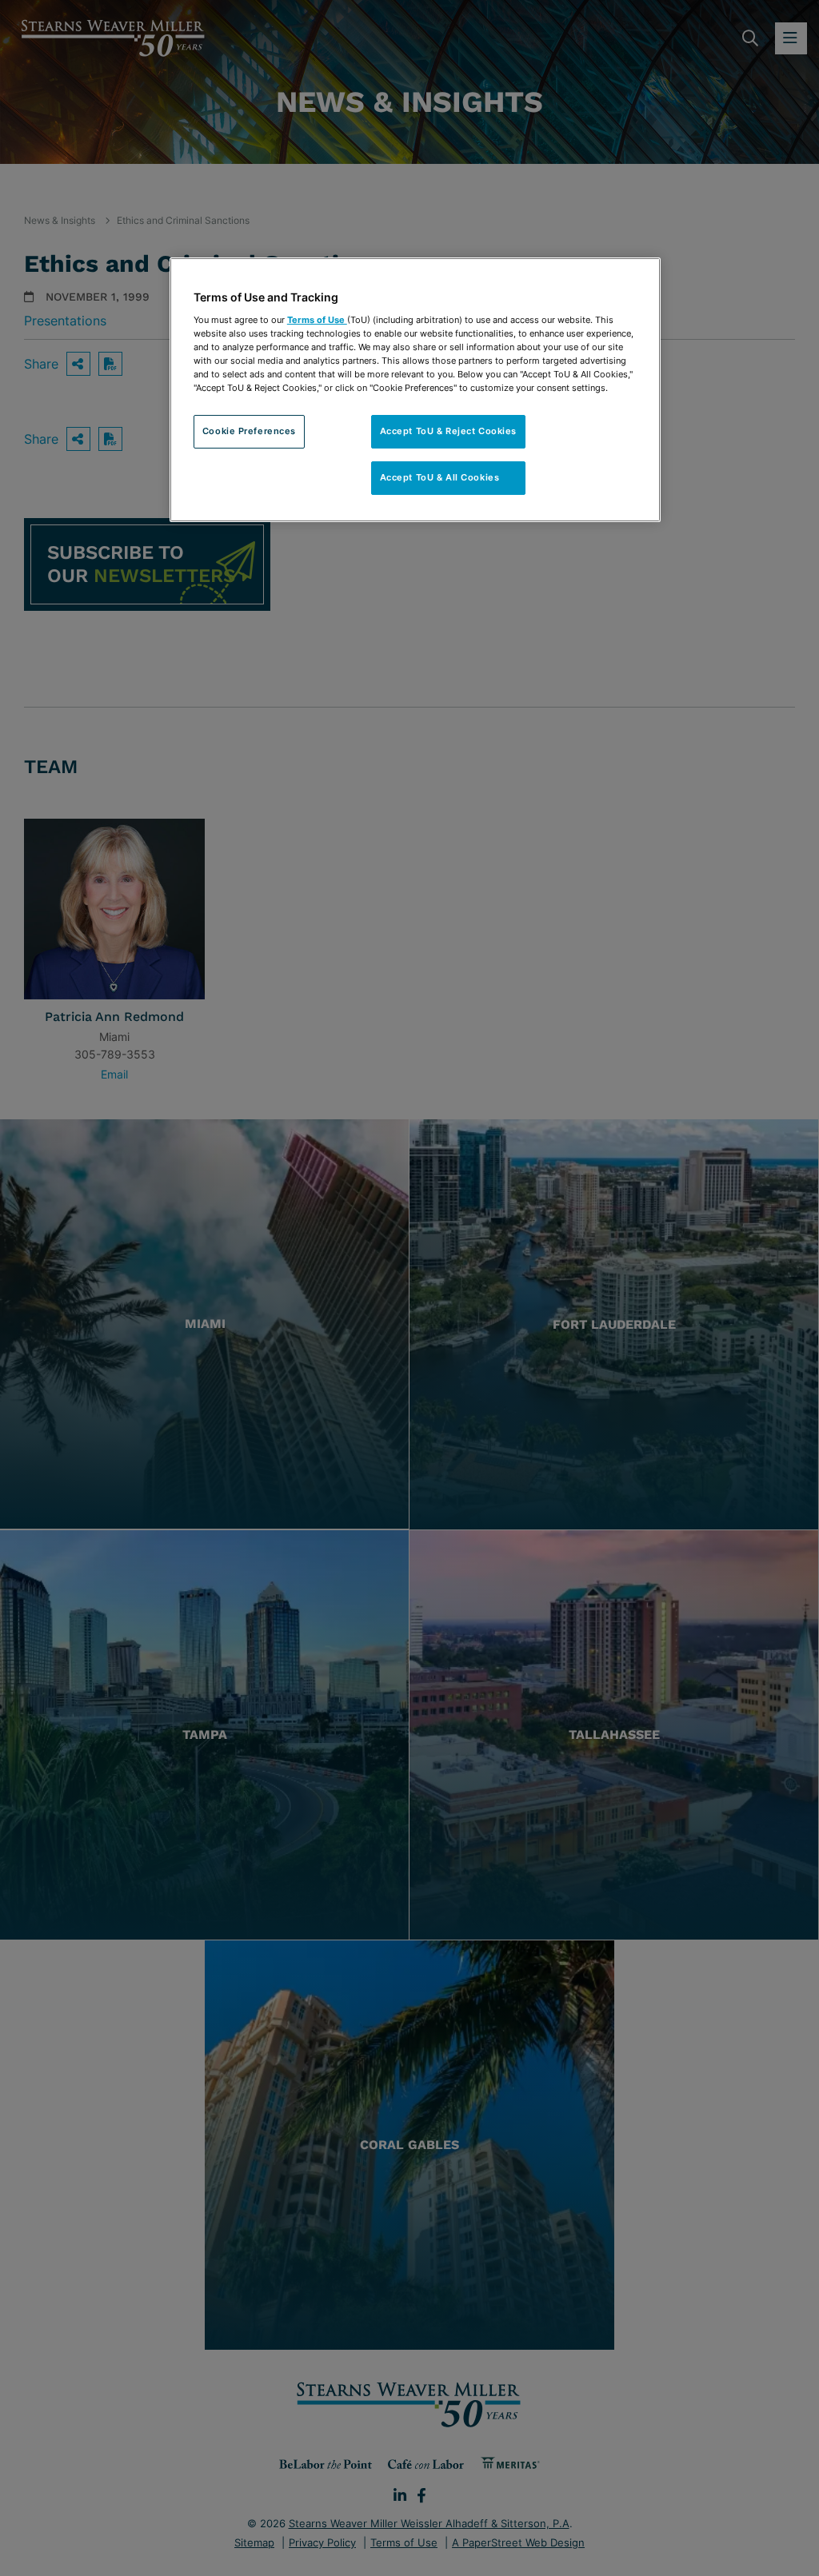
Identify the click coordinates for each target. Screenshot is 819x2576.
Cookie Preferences (249, 431)
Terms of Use (317, 320)
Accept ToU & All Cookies (448, 477)
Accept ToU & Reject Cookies (448, 431)
